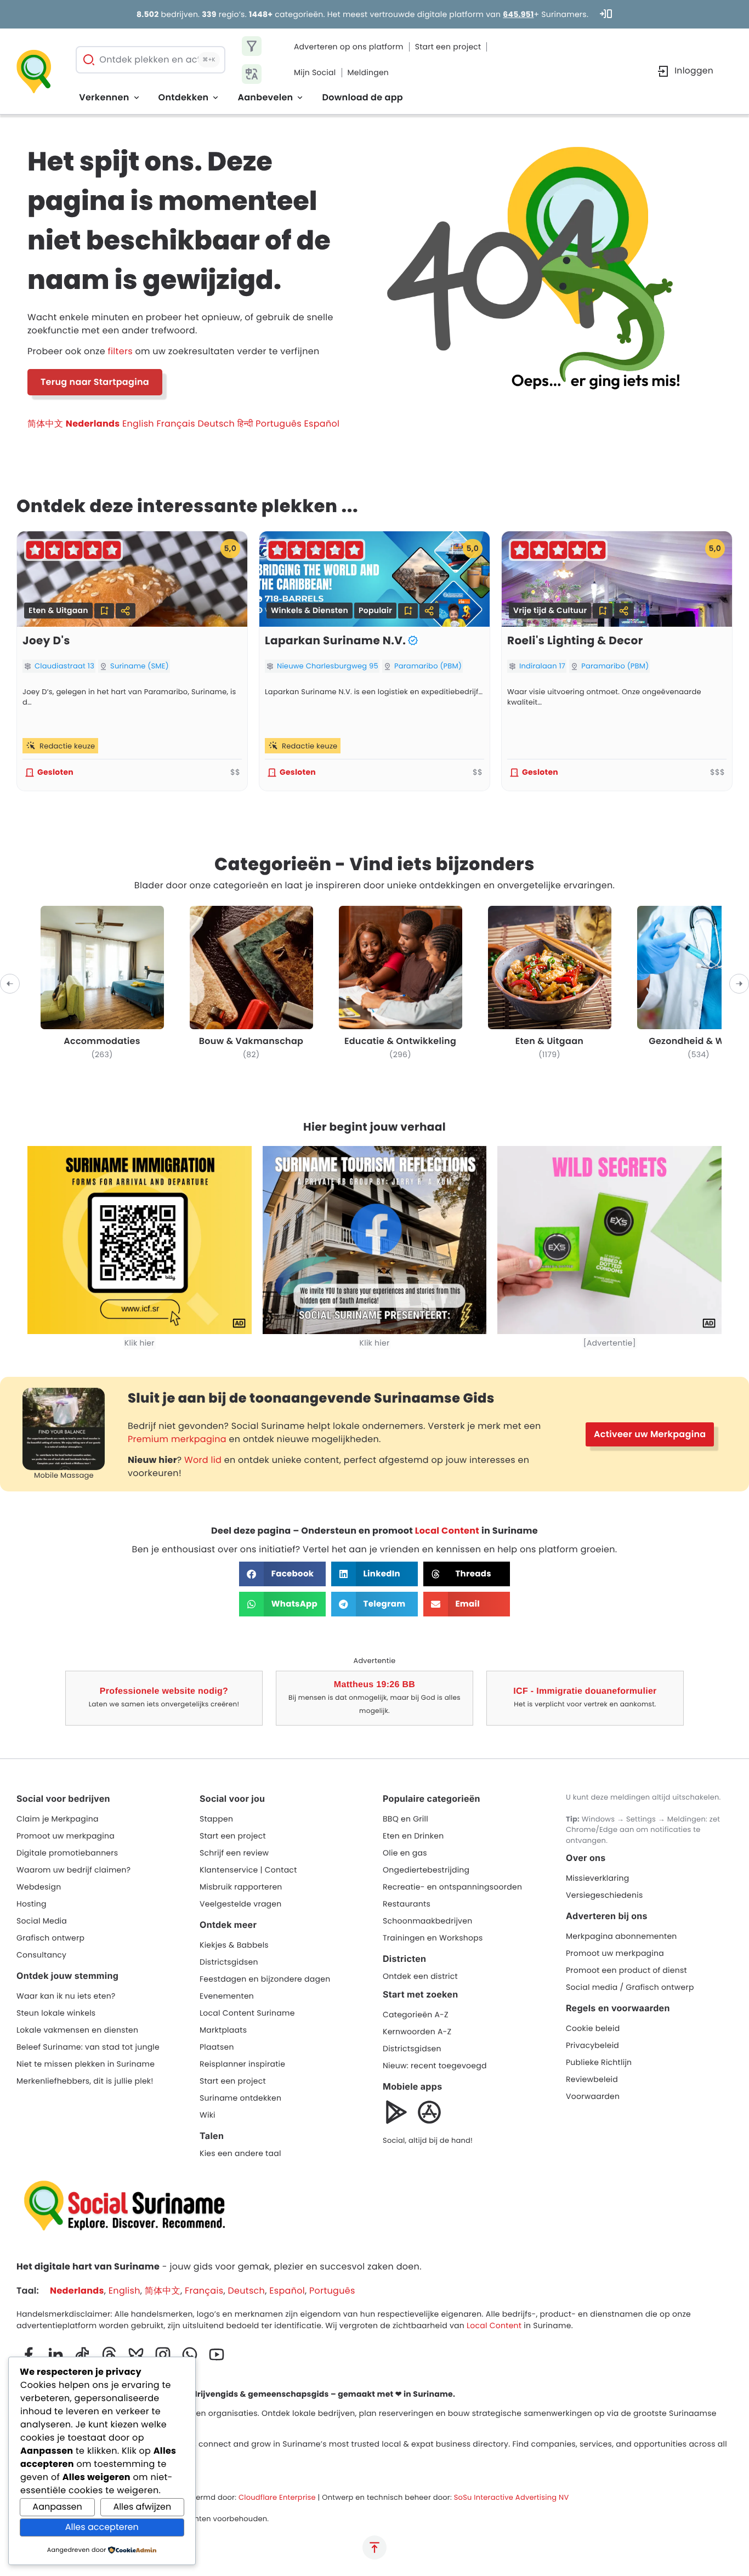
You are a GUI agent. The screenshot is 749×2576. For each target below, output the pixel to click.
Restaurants (407, 1904)
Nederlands (93, 424)
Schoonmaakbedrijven (427, 1921)
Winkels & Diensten (310, 610)
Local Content (447, 1531)
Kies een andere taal (240, 2153)
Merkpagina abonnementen (622, 1936)
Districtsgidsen (229, 1962)
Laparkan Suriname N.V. (335, 640)
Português (279, 424)
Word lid (203, 1460)
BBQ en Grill (405, 1819)
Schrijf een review (234, 1853)
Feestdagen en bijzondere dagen (265, 1979)
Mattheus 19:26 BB (374, 1685)
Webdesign (39, 1887)
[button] (104, 611)
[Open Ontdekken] (215, 98)
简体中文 (45, 424)
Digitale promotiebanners (67, 1853)
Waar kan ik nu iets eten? (66, 1996)
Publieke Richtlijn (599, 2062)
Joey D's (46, 640)
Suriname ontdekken (240, 2098)
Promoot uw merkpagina (66, 1836)
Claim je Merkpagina (58, 1819)
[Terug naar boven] (374, 2547)
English (138, 424)
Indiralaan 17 (542, 666)
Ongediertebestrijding (426, 1870)
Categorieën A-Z (416, 2015)
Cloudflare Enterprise (277, 2497)
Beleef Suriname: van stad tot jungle (88, 2047)
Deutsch (216, 424)
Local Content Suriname (247, 2013)
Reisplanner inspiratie (242, 2064)
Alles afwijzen (142, 2507)
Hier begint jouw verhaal (374, 1127)
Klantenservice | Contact (248, 1870)
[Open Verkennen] (137, 98)
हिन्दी (245, 424)
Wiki (208, 2115)
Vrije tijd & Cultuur (550, 610)
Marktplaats (223, 2030)
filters (120, 351)
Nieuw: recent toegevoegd (435, 2066)
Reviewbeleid (592, 2079)
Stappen (216, 1819)
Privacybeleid (592, 2045)
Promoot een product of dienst (626, 1970)
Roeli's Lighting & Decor (575, 640)
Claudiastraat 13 (64, 666)
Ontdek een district (420, 1976)
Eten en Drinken (413, 1836)
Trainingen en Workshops (433, 1938)
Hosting (32, 1904)
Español (322, 424)
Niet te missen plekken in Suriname (86, 2064)
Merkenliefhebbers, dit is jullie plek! (85, 2081)
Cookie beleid (593, 2028)
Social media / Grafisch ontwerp (630, 1987)
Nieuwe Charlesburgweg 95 (328, 666)
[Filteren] (252, 46)
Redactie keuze (67, 746)
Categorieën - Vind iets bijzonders (374, 864)
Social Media (42, 1921)
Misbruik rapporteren (241, 1887)
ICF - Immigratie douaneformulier (585, 1691)
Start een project (448, 47)
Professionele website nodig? (164, 1691)
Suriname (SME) (140, 666)
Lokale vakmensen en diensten (77, 2030)
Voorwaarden (593, 2096)
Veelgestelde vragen (241, 1904)
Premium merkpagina (177, 1439)
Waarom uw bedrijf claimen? (73, 1870)
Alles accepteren (102, 2527)
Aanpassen (57, 2507)
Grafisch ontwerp (50, 1938)
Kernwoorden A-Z (417, 2032)
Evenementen (227, 1996)
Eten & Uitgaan (58, 610)
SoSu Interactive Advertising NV (512, 2497)
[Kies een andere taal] (252, 74)
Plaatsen (217, 2047)
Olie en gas (405, 1853)
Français (175, 424)
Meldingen (368, 72)
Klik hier (140, 1343)
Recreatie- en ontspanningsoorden (452, 1887)
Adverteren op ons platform (349, 47)
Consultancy (41, 1955)
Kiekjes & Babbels (234, 1945)
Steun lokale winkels (56, 2013)
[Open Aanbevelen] (300, 98)
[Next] (739, 984)
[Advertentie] (610, 1343)
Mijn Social (315, 72)
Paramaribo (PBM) (428, 666)
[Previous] (10, 984)
